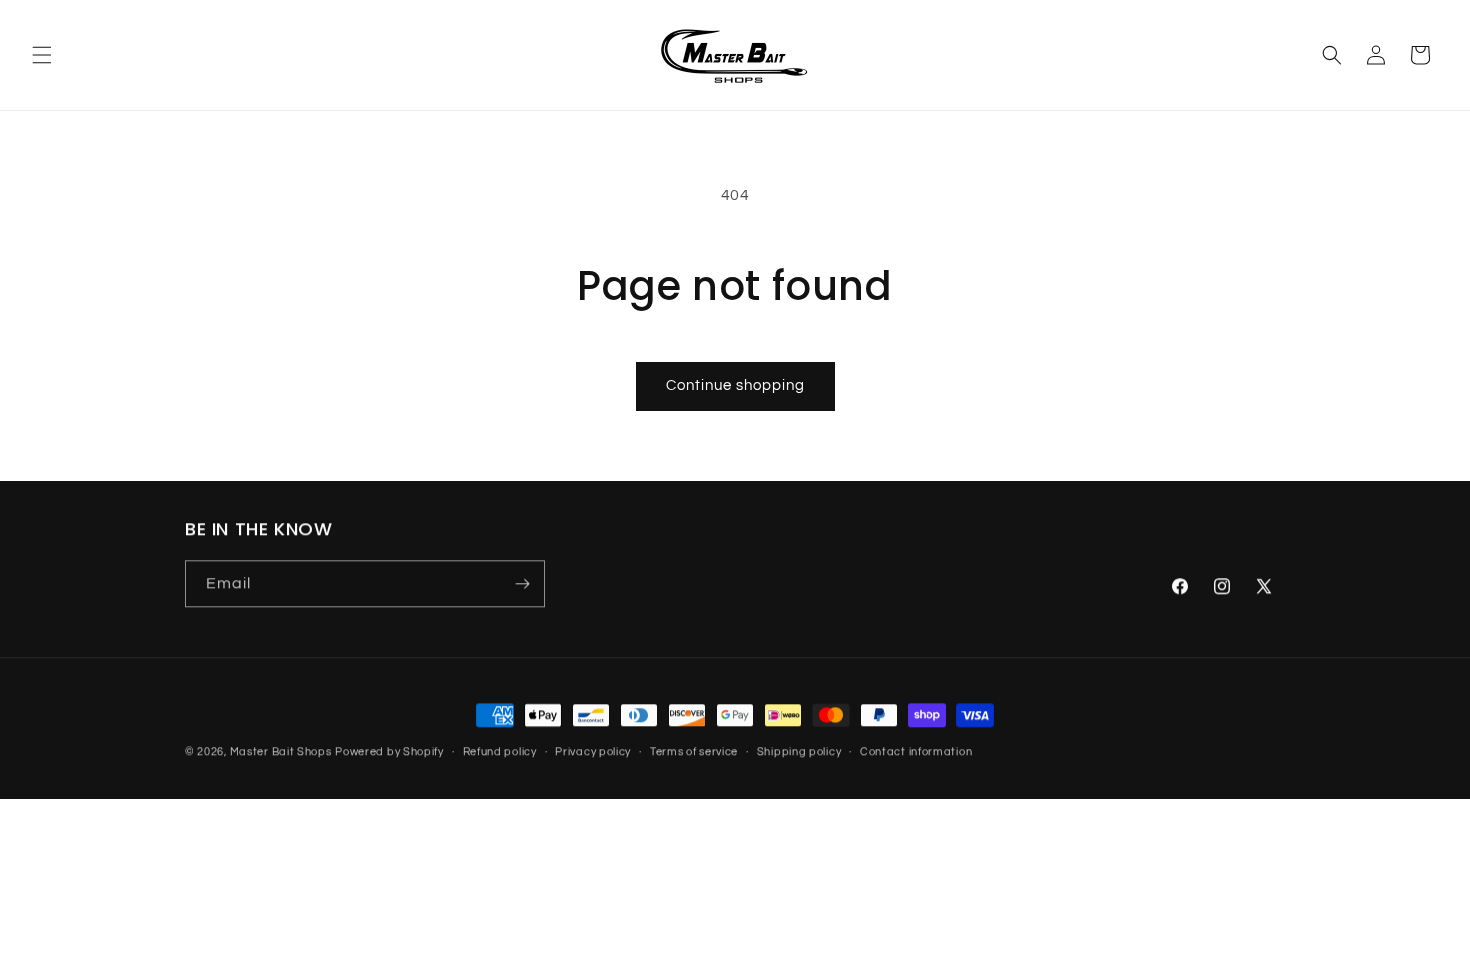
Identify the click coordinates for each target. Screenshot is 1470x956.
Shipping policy (799, 751)
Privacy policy (593, 751)
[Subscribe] (522, 583)
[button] (42, 55)
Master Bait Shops (281, 751)
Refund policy (500, 751)
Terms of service (694, 751)
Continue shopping (735, 385)
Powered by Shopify (389, 751)
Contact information (916, 751)
